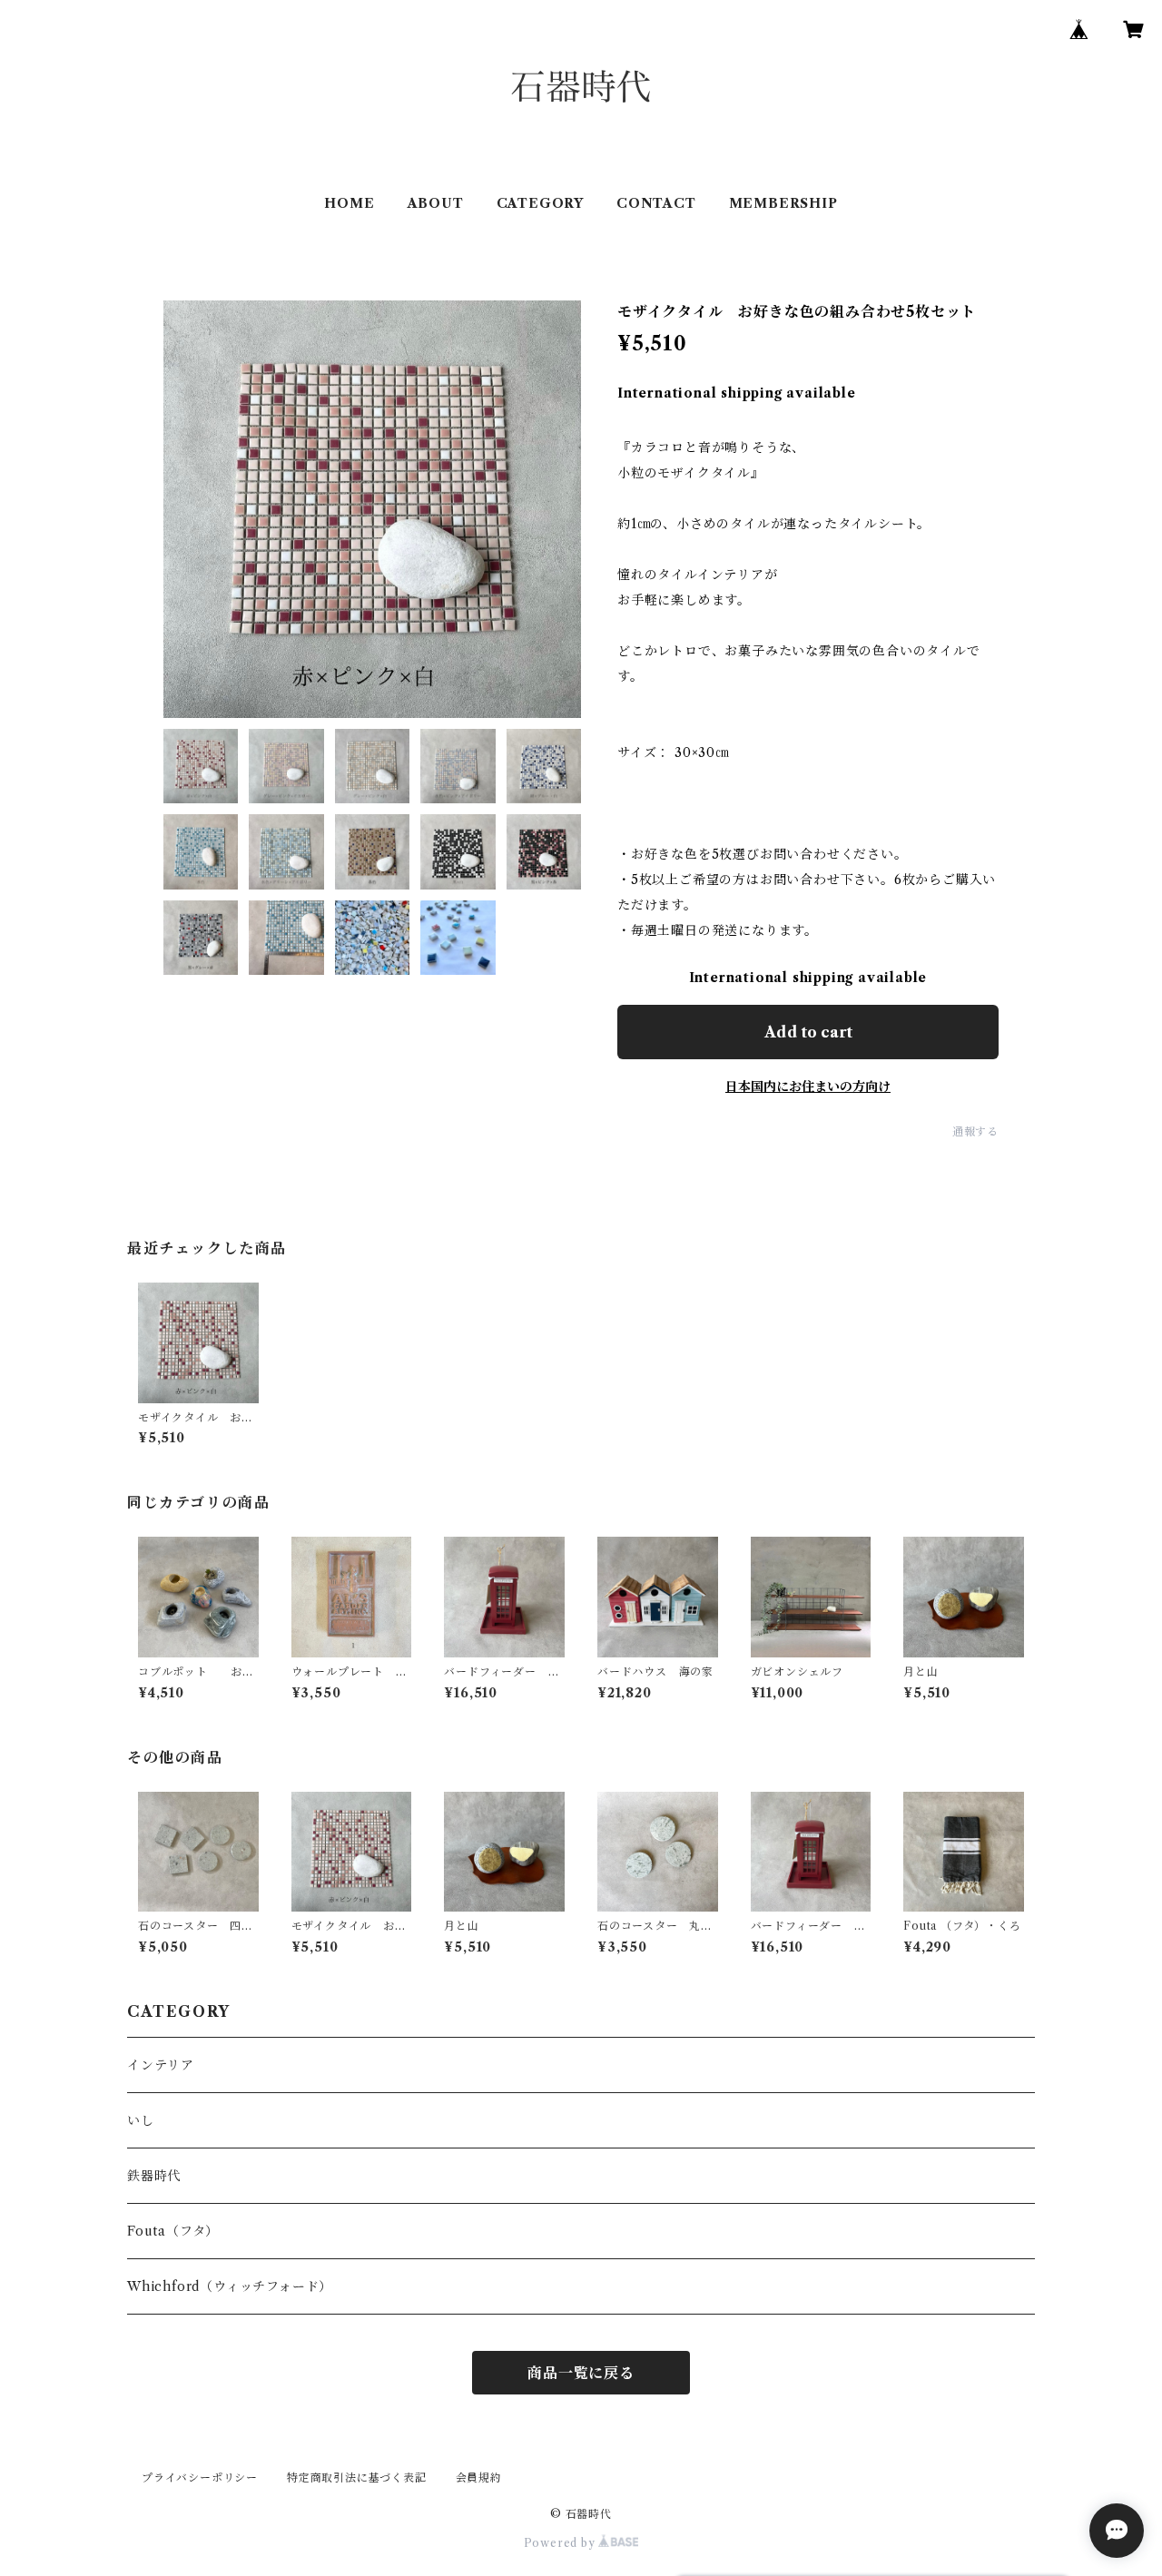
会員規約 (479, 2478)
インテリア (161, 2065)
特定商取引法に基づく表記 (357, 2478)
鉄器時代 (154, 2176)
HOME (349, 203)
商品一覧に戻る (581, 2373)
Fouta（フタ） (173, 2231)
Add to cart (808, 1032)
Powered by (561, 2543)
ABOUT (436, 203)
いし (141, 2120)
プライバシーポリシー (200, 2478)
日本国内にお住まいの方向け (808, 1086)
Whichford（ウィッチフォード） (230, 2286)
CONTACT (656, 203)
